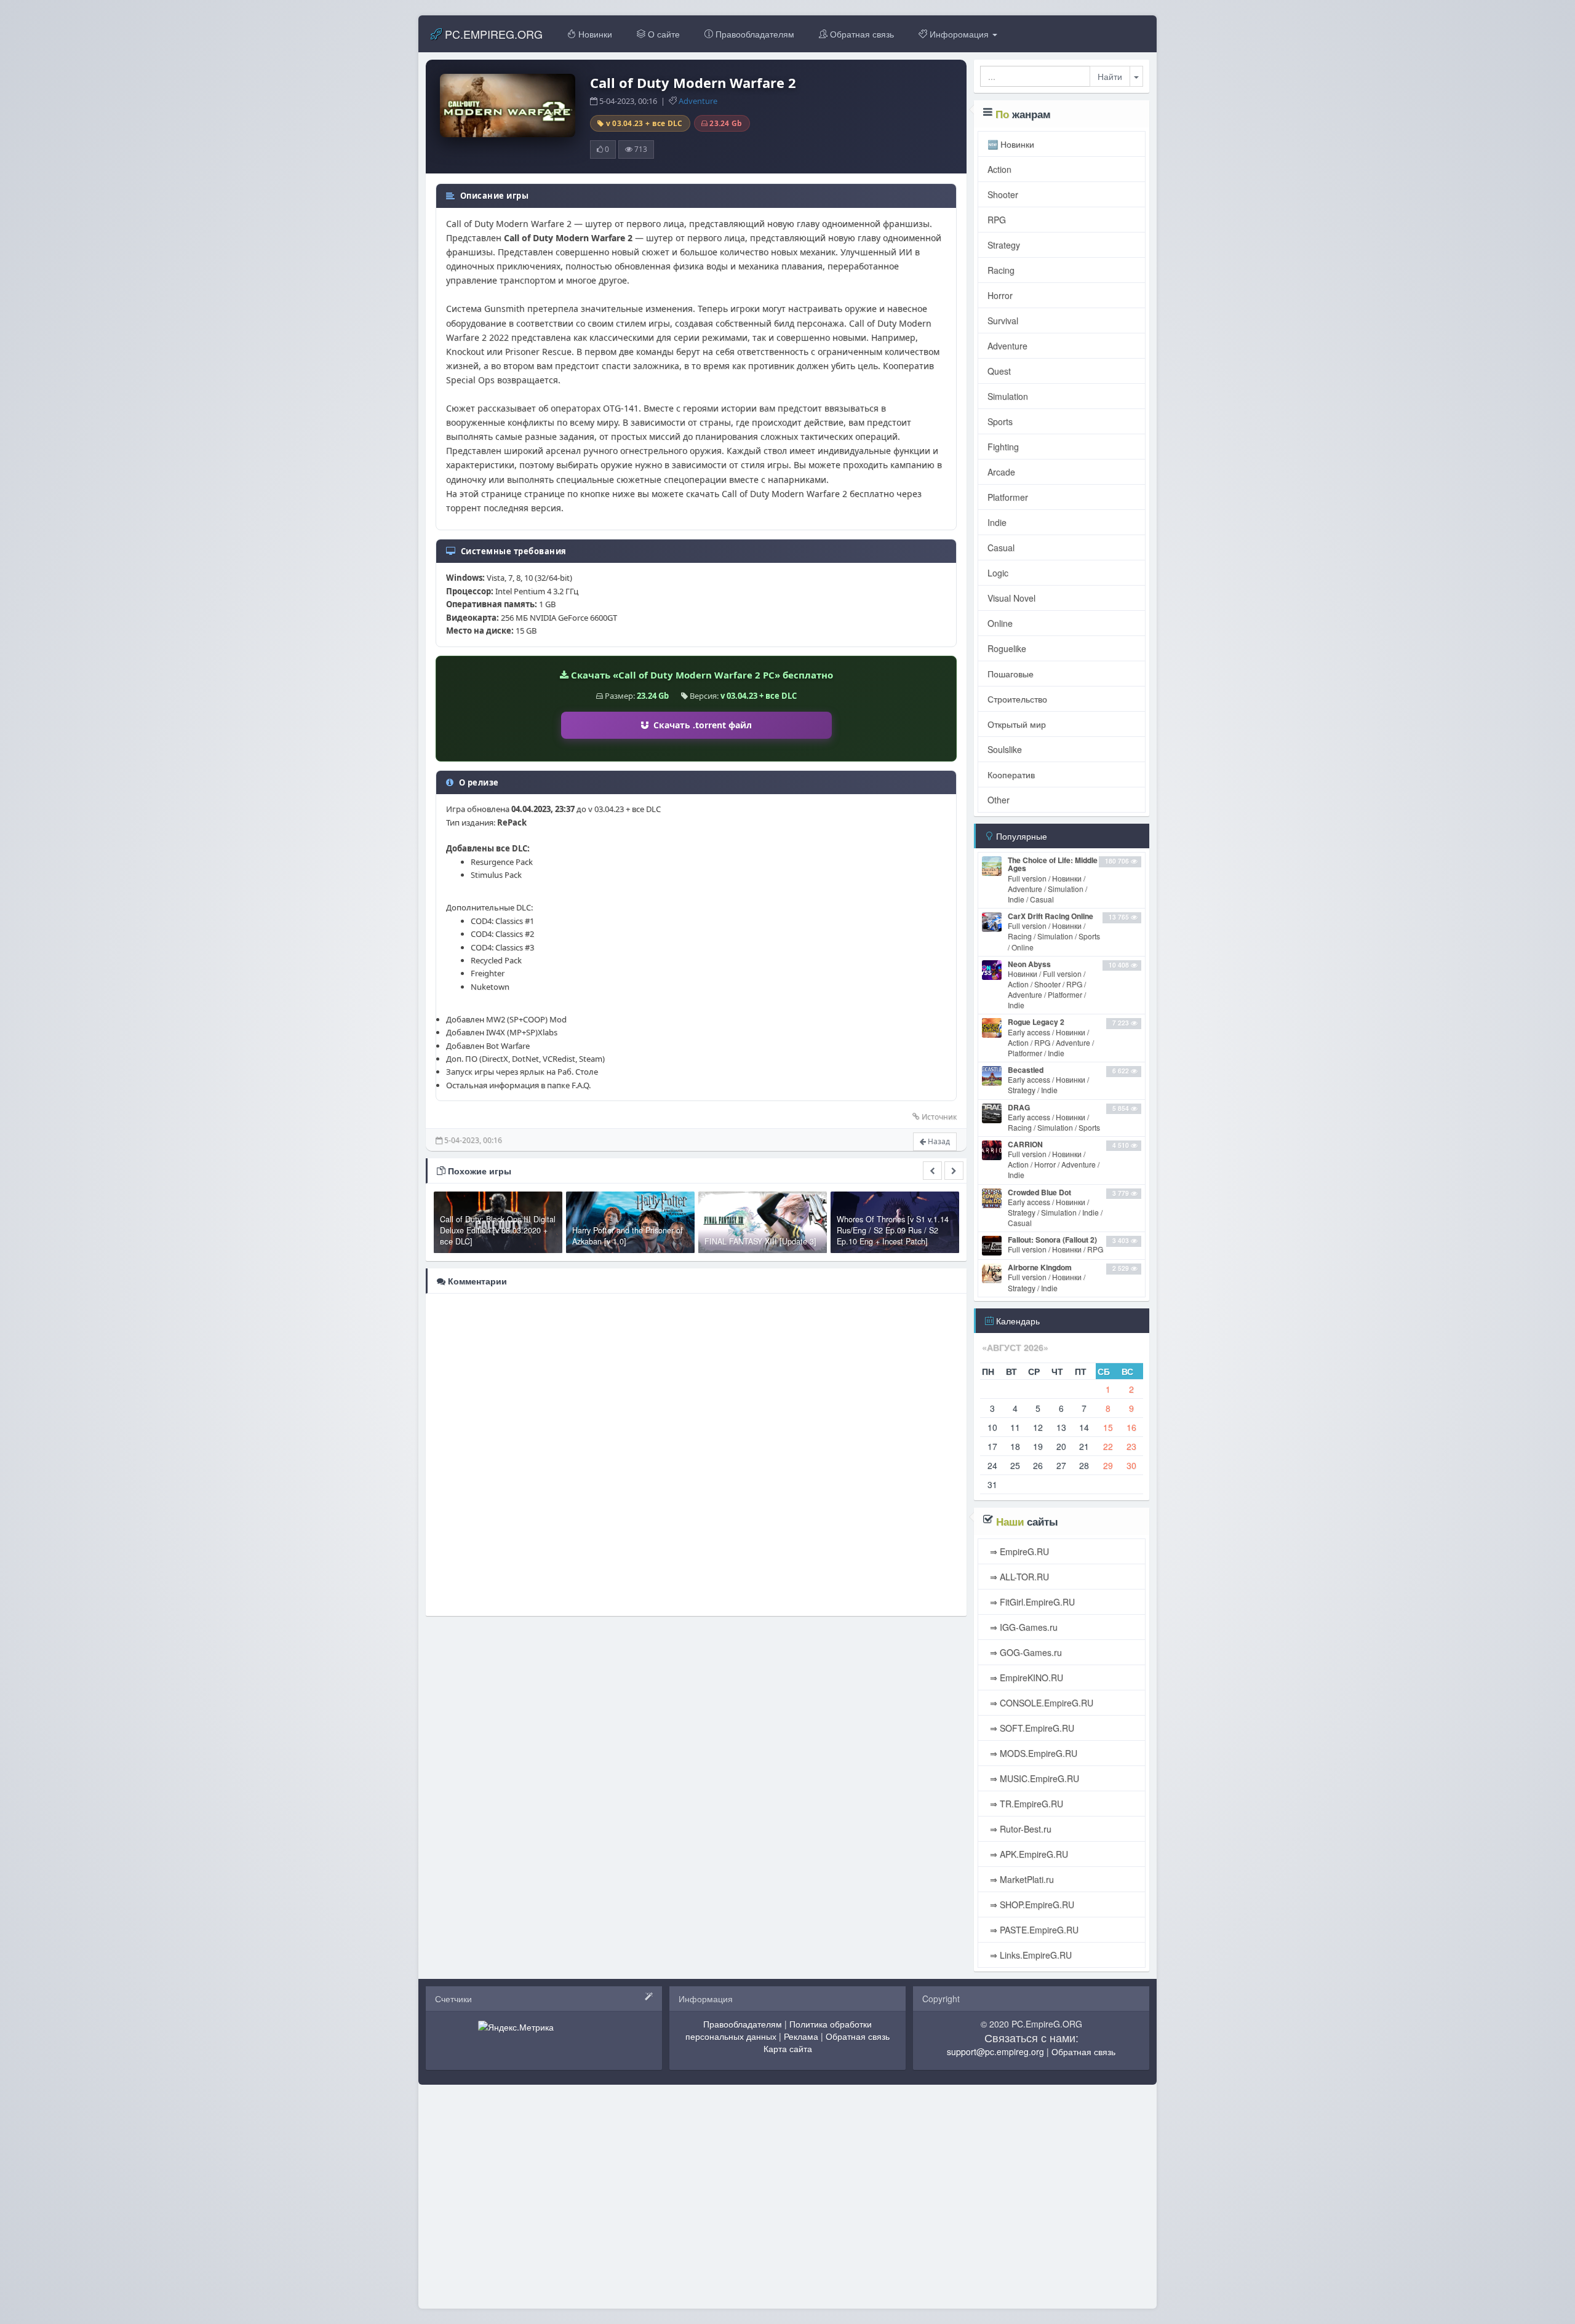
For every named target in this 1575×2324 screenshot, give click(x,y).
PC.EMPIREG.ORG (492, 34)
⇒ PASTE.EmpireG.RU (1033, 1930)
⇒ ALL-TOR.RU (1018, 1577)
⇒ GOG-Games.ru (1025, 1652)
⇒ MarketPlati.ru (1021, 1879)
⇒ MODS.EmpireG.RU (1032, 1753)
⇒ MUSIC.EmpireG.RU (1033, 1778)
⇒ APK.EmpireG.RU (1028, 1854)
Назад (938, 1141)
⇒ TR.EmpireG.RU (1025, 1804)
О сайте (663, 34)
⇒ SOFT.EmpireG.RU (1031, 1728)
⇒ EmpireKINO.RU (1025, 1677)
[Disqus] (696, 1454)
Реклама (801, 2036)
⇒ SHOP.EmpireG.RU (1031, 1904)
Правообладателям (754, 34)
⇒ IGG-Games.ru (1023, 1627)
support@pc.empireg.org (995, 2051)
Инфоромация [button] (959, 34)
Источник (939, 1117)
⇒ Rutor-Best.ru (1019, 1829)
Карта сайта (788, 2048)
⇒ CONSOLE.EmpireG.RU (1040, 1703)
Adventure (698, 101)
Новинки (594, 34)
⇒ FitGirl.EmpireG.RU (1031, 1602)
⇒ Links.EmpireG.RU (1030, 1955)
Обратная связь (861, 34)
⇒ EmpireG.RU (1018, 1551)
